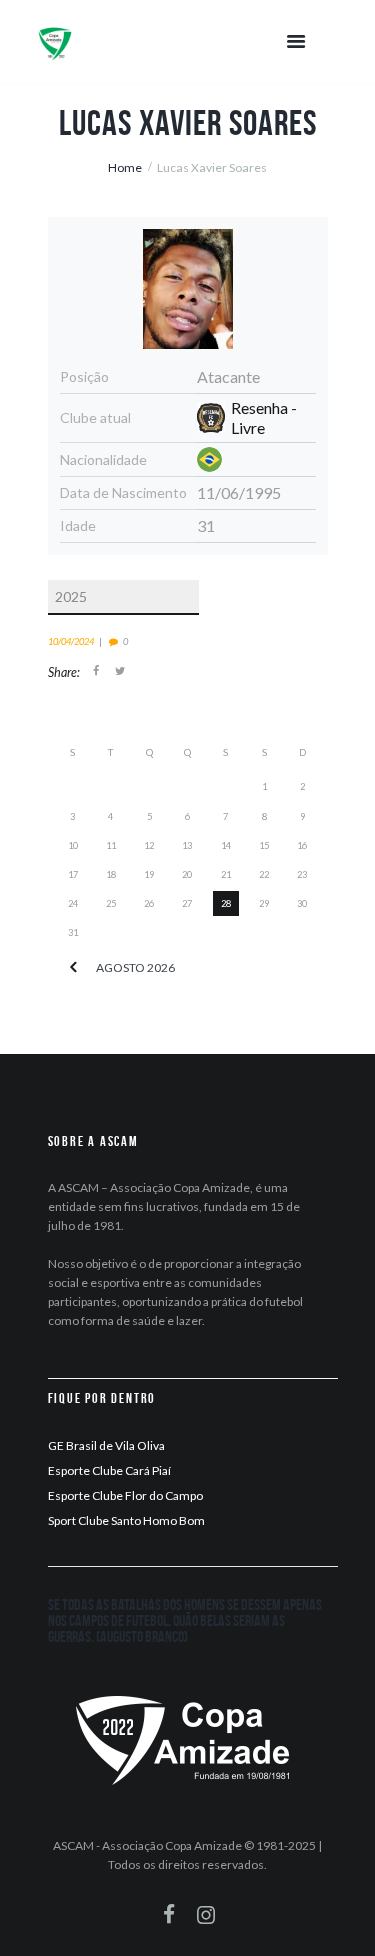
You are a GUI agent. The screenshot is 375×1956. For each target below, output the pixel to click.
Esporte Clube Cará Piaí (109, 1470)
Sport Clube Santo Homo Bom (126, 1520)
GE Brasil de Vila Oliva (106, 1445)
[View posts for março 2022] (73, 968)
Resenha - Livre (264, 417)
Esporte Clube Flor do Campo (125, 1495)
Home (125, 167)
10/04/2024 (71, 641)
